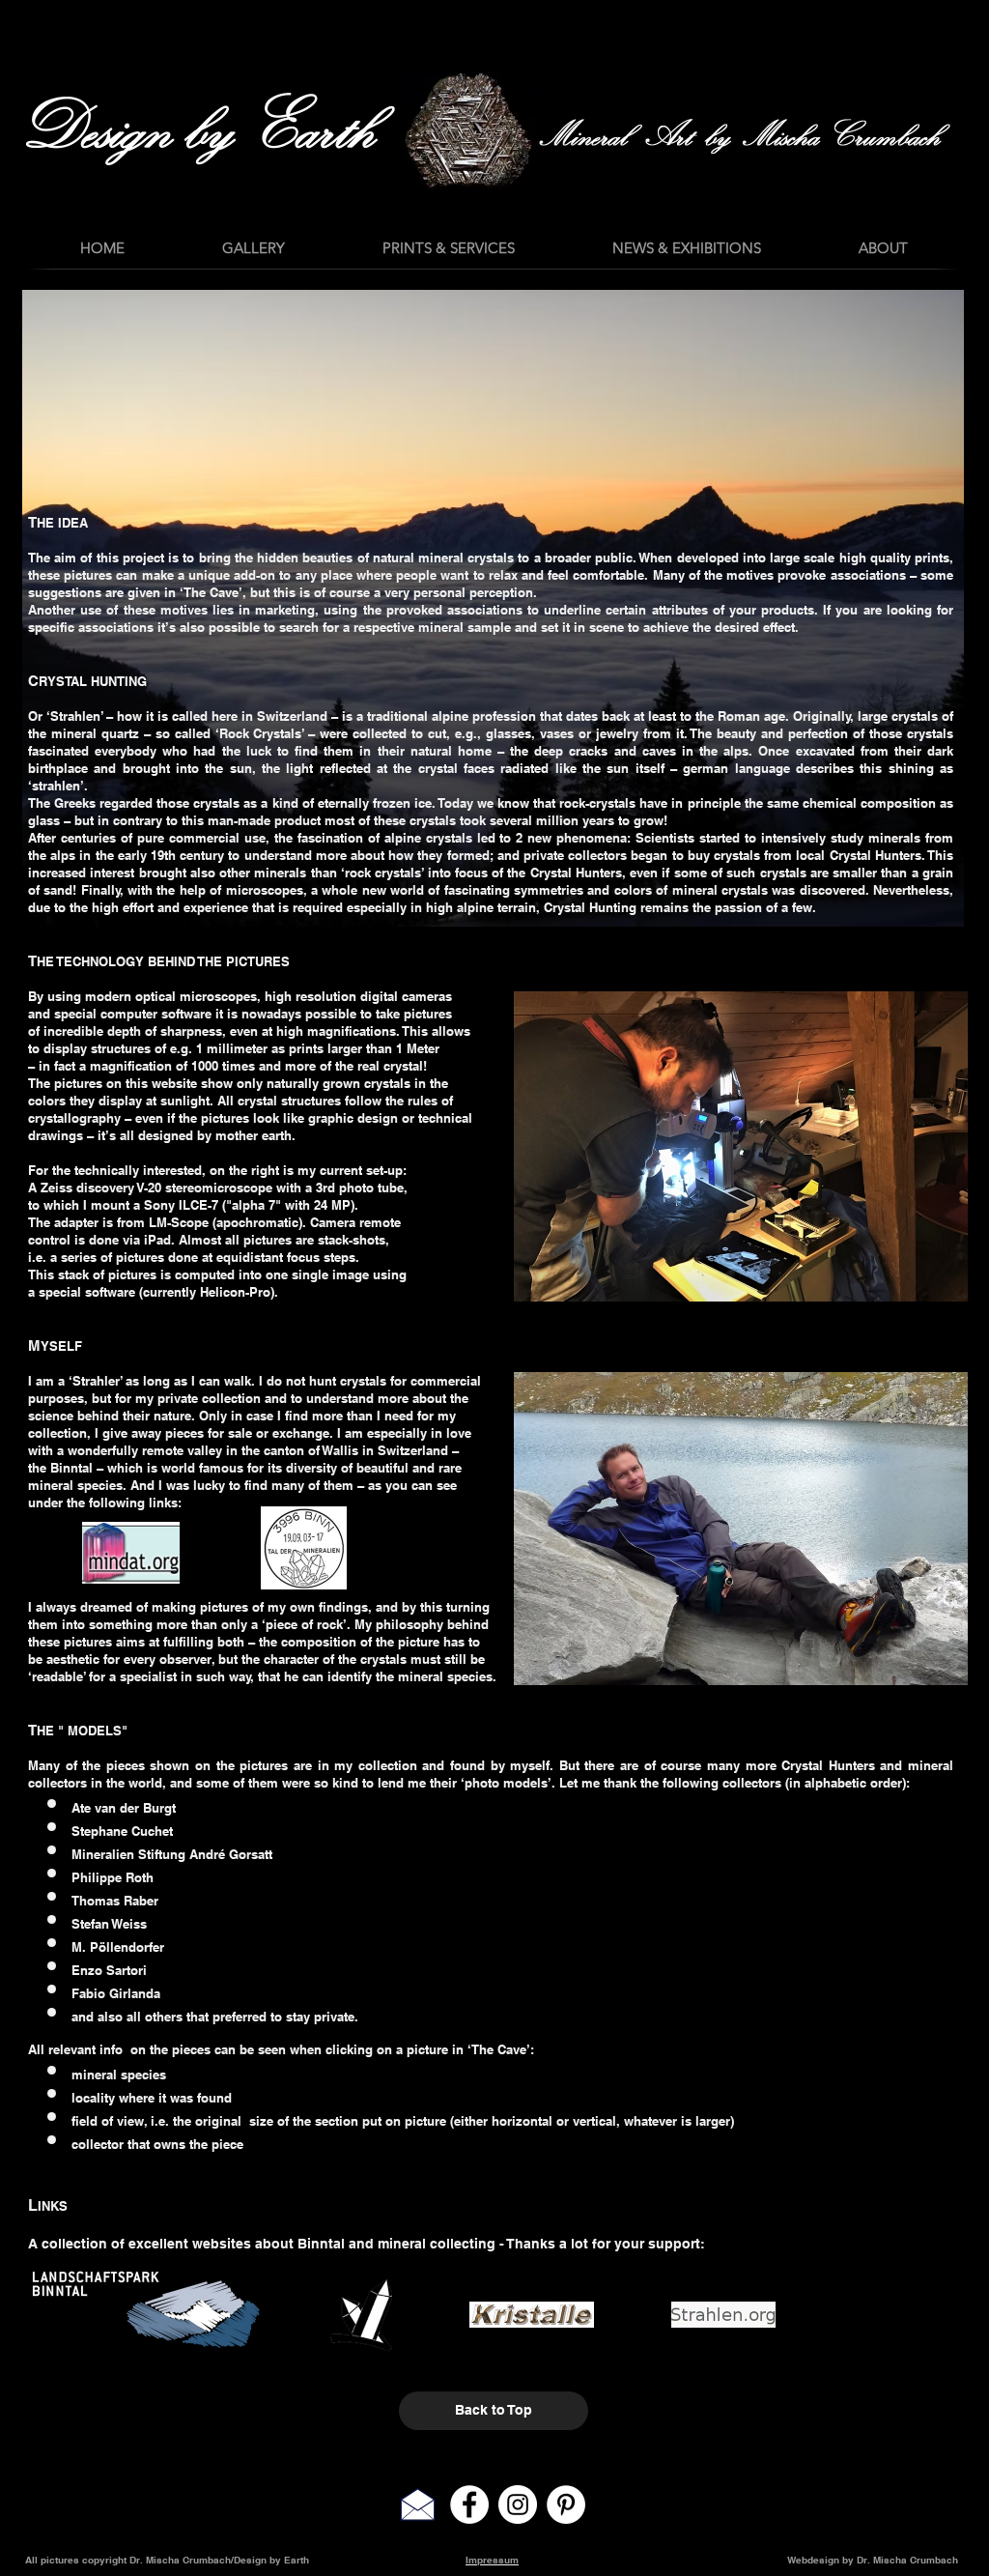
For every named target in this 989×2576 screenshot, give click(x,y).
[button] (686, 248)
